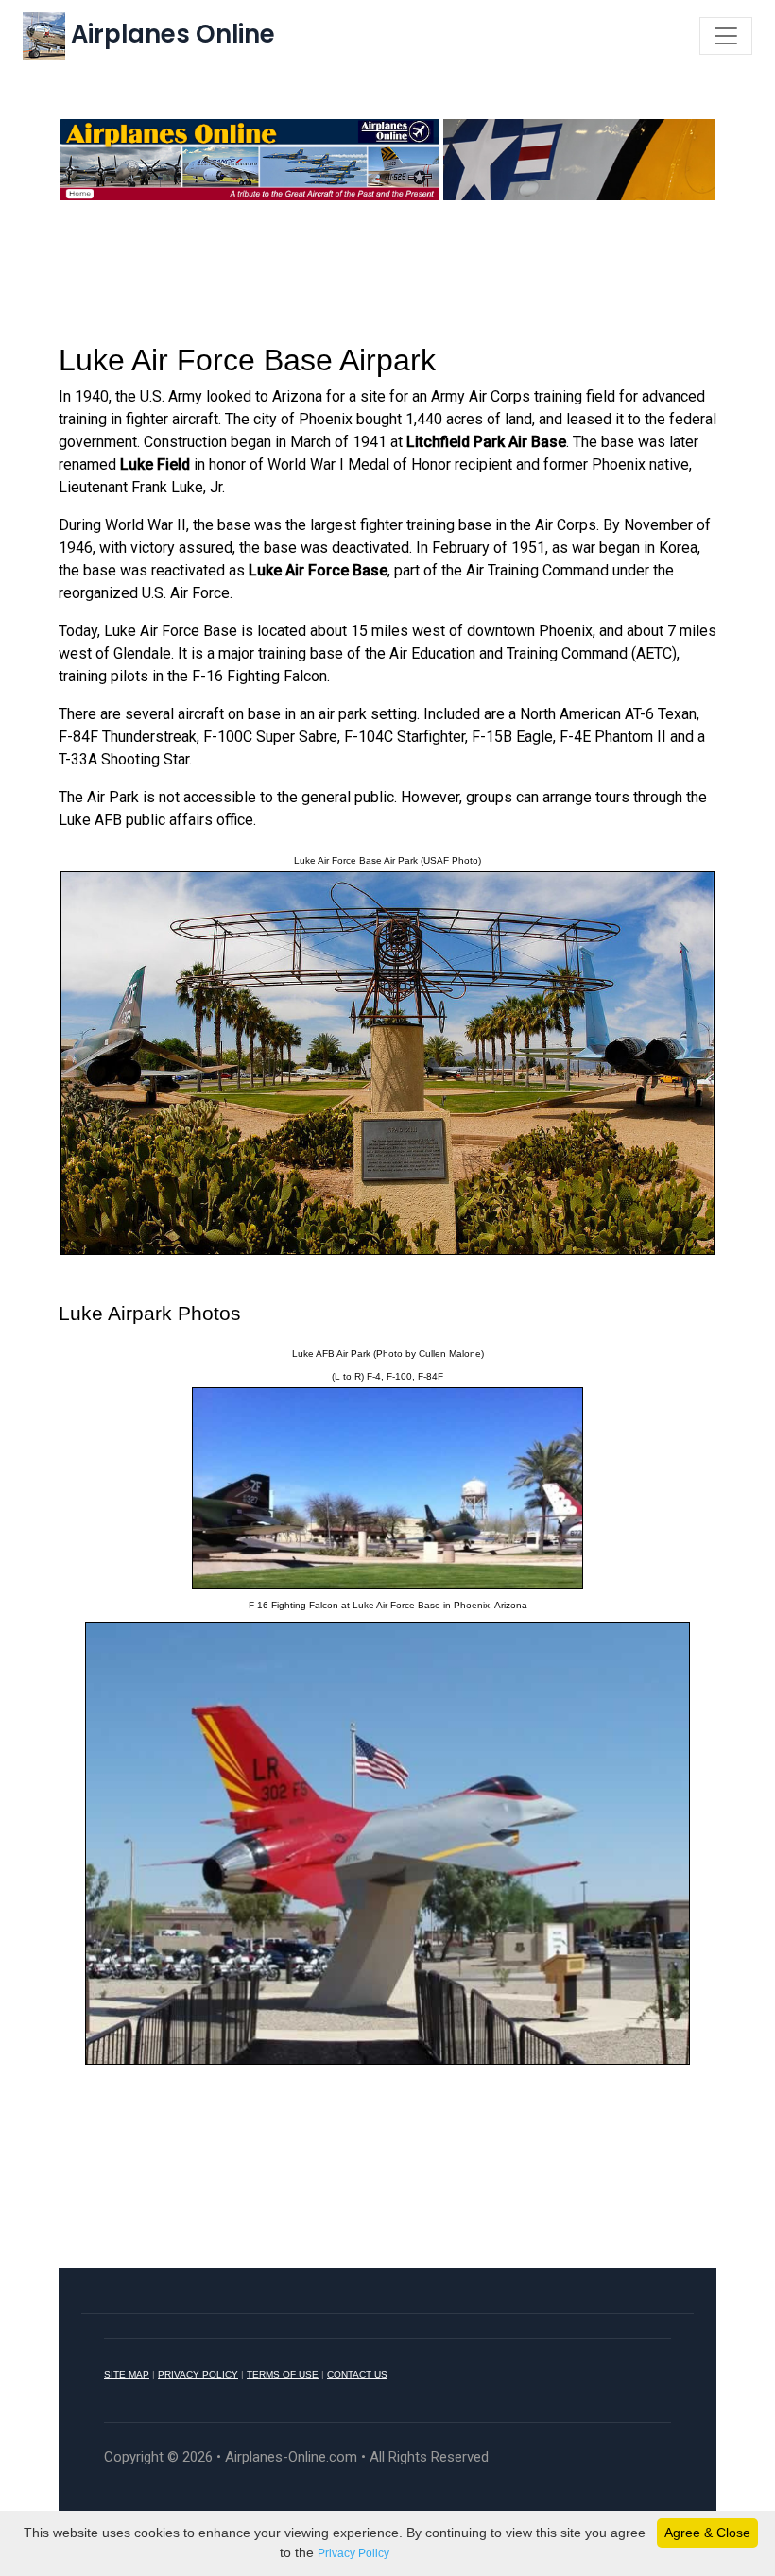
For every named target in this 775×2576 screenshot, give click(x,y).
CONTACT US (357, 2373)
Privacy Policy (353, 2553)
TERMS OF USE (283, 2373)
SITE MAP (127, 2373)
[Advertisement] (387, 269)
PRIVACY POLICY (198, 2373)
